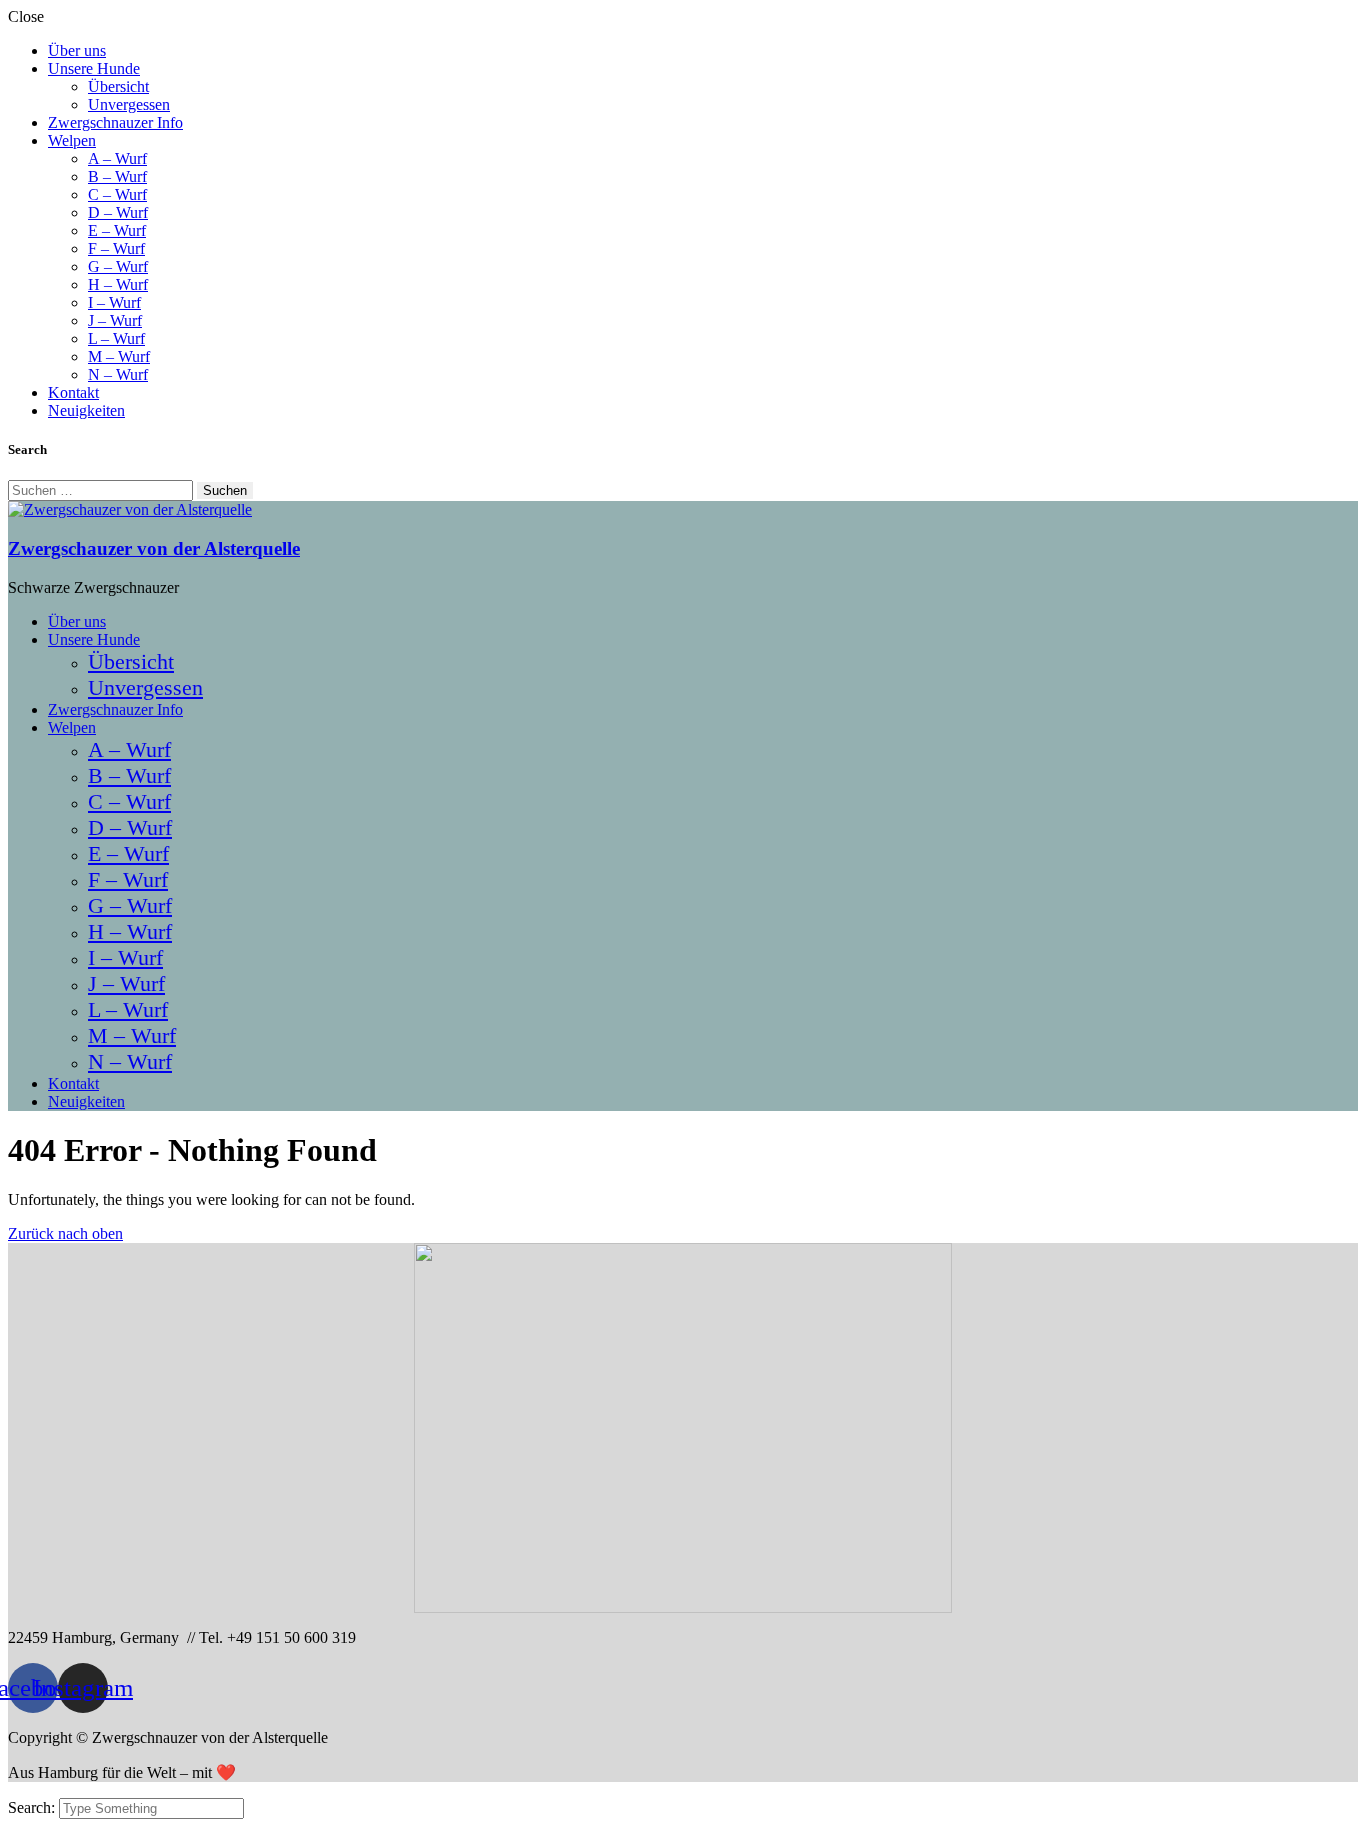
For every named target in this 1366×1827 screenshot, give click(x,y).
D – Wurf (118, 212)
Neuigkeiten (86, 410)
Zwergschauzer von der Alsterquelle (154, 548)
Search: (33, 1807)
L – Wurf (116, 338)
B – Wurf (117, 176)
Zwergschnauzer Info (115, 122)
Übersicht (118, 86)
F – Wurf (116, 248)
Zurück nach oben (65, 1233)
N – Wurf (118, 374)
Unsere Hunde (94, 68)
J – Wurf (115, 320)
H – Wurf (118, 284)
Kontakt (73, 392)
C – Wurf (117, 194)
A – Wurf (117, 158)
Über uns (77, 50)
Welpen (72, 140)
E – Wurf (117, 230)
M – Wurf (119, 356)
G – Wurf (118, 266)
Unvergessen (129, 104)
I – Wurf (114, 302)
